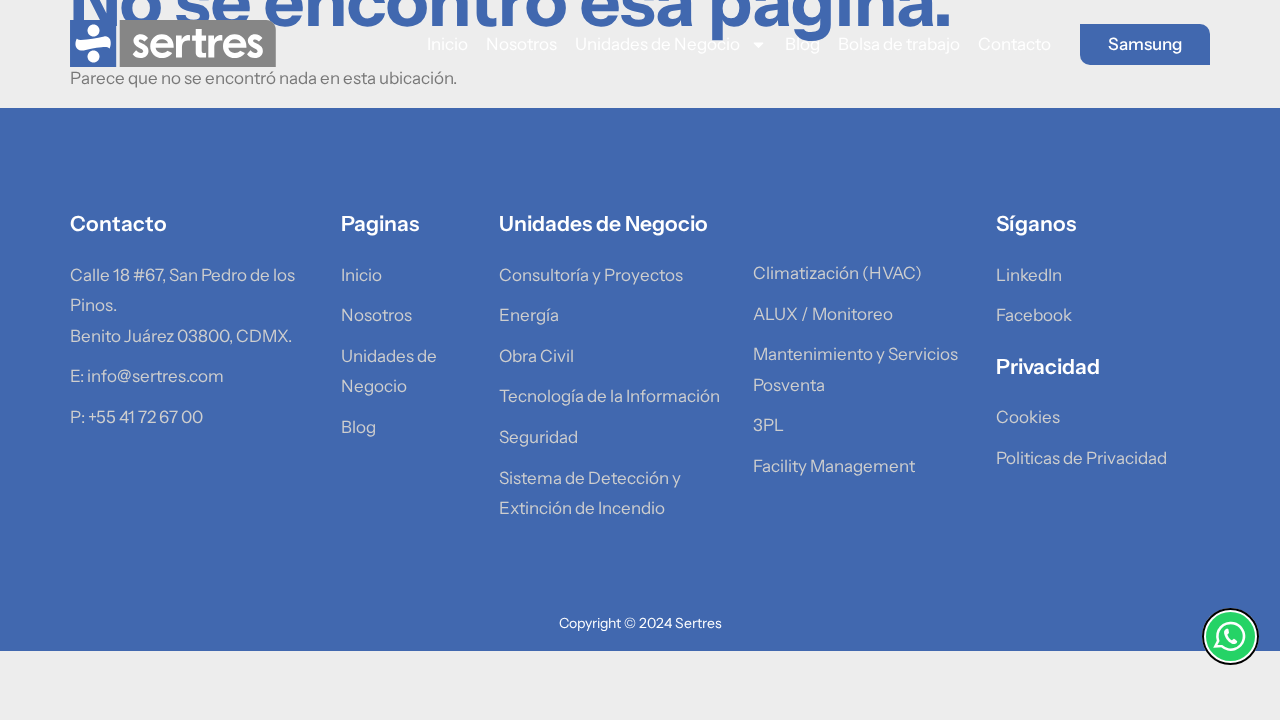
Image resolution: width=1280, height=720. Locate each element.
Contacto (1014, 44)
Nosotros (521, 44)
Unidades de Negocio (657, 44)
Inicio (447, 44)
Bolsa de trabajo (899, 44)
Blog (802, 44)
